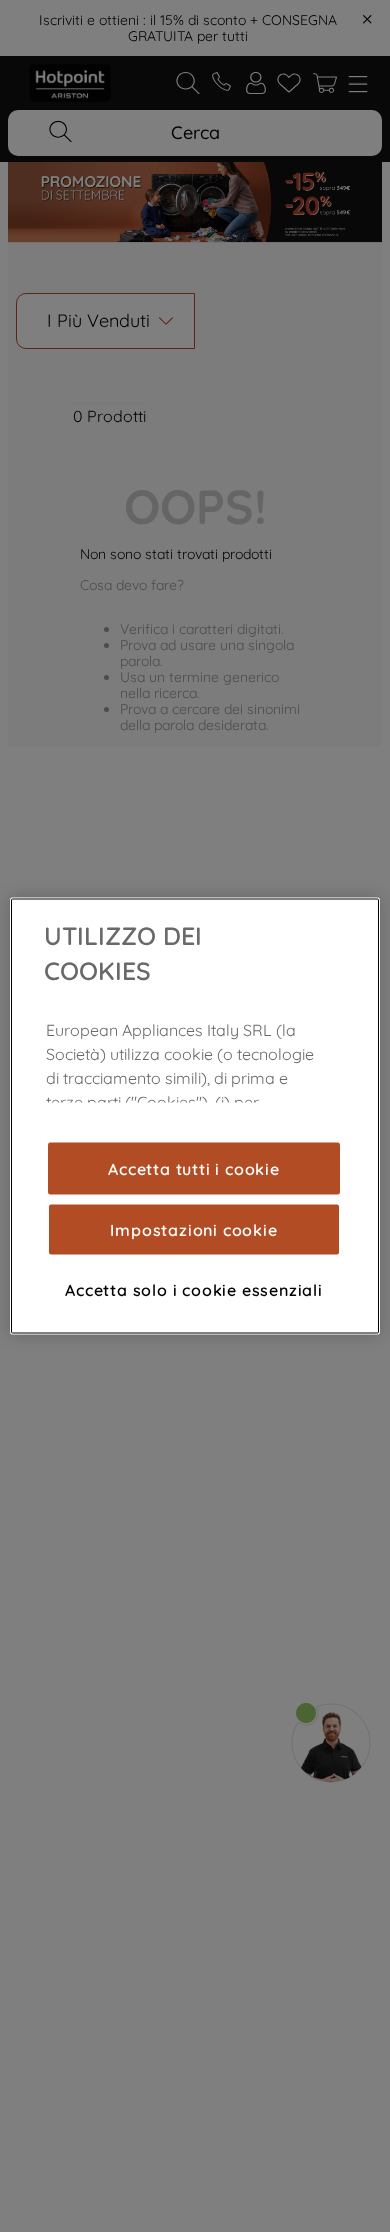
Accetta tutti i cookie (194, 1168)
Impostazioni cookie (193, 1229)
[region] (195, 1116)
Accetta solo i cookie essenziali (194, 1289)
